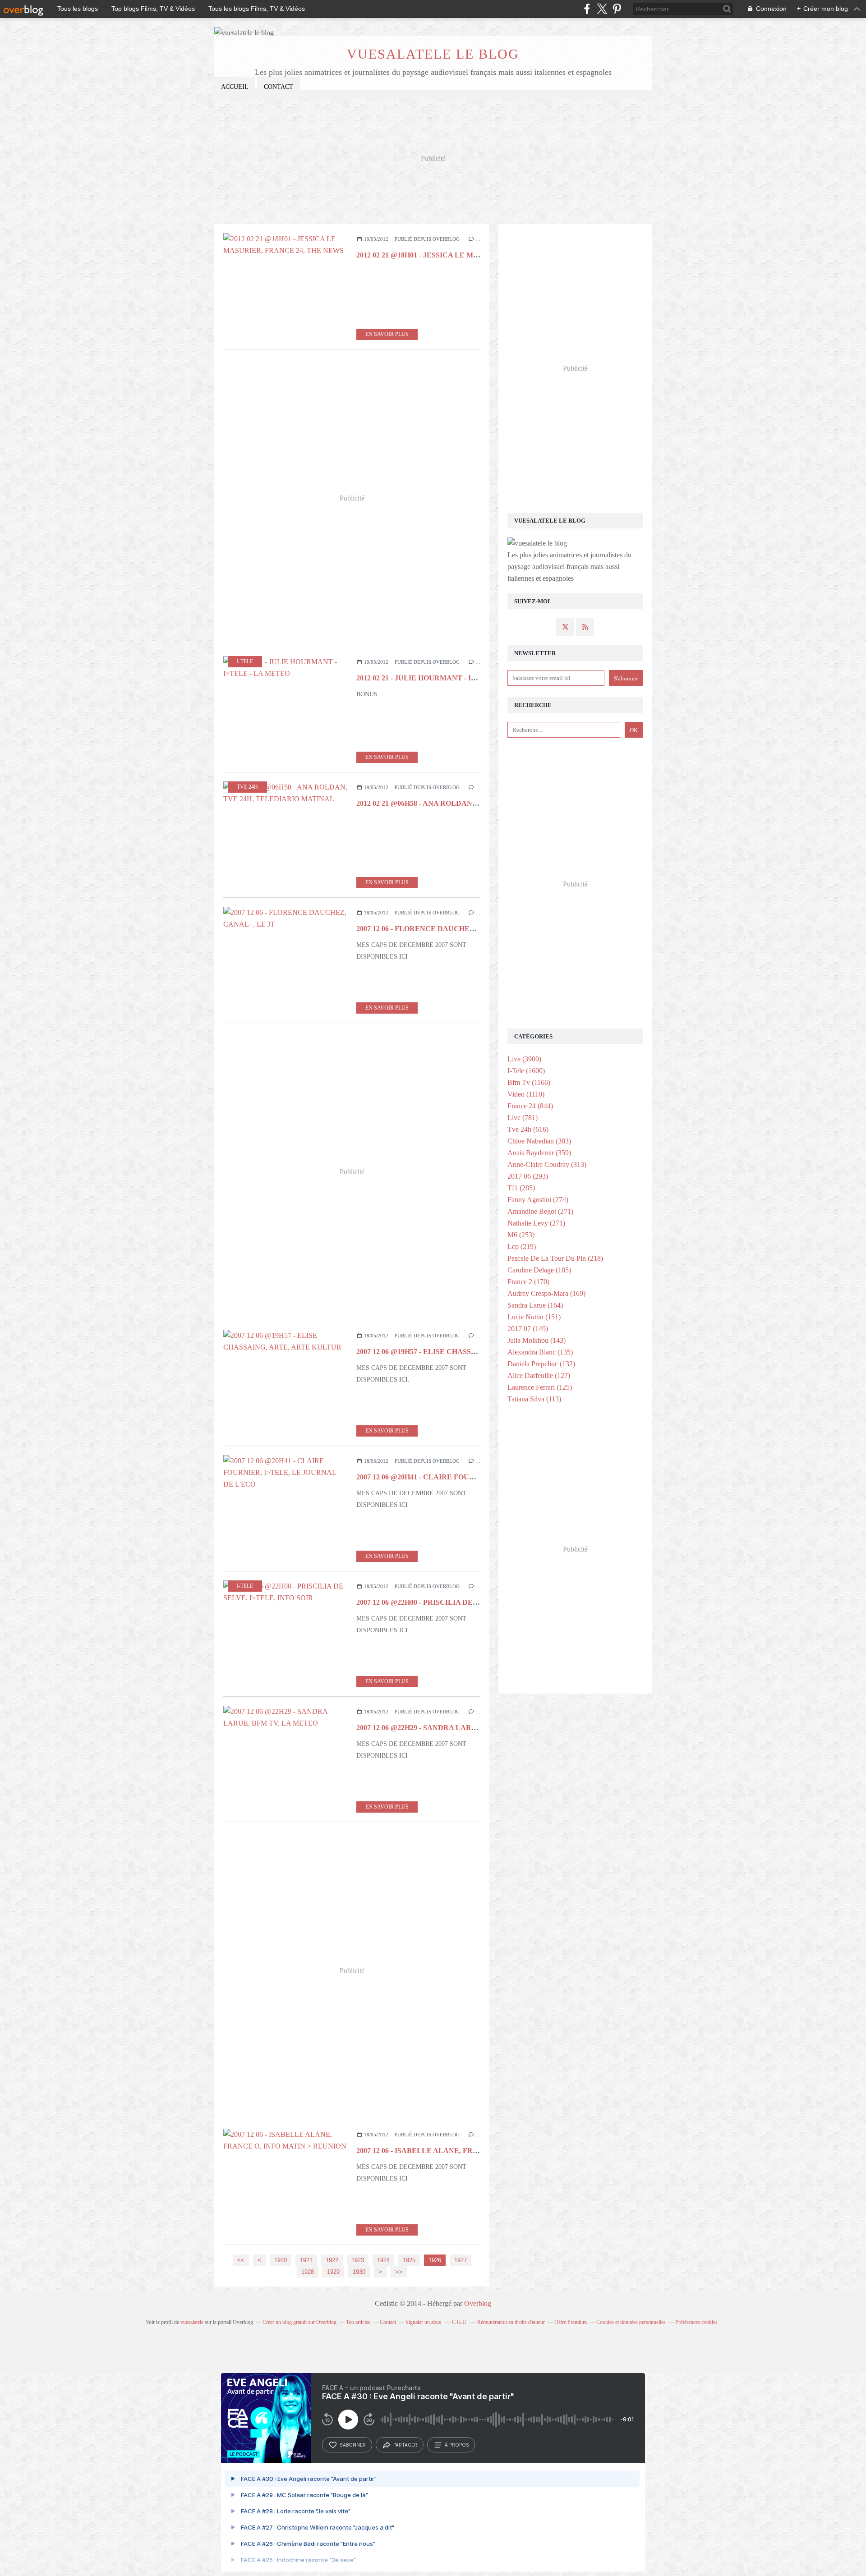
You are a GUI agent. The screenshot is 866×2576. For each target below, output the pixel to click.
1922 (332, 2260)
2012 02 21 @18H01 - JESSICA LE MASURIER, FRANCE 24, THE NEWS (474, 255)
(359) (539, 1153)
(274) (538, 1200)
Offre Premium (571, 2322)
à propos (457, 2445)
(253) (521, 1235)
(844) (530, 1106)
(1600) (526, 1071)
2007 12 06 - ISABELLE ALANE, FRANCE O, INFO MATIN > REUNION (474, 2151)
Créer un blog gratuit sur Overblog (299, 2322)
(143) (537, 1340)
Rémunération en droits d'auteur (511, 2322)
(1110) (526, 1094)
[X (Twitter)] (602, 9)
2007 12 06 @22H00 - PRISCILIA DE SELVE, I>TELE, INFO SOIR (463, 1602)
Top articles (358, 2322)
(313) (547, 1164)
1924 (383, 2260)
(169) (546, 1293)
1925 (409, 2260)
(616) (528, 1129)
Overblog (478, 2303)
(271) (540, 1211)
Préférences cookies (696, 2322)
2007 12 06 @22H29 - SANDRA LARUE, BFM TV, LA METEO (456, 1728)
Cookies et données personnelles (631, 2322)
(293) (528, 1176)
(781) (523, 1118)
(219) (522, 1247)
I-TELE (245, 661)
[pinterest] (617, 9)
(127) (539, 1375)
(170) (528, 1282)
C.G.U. (460, 2322)
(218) (555, 1258)
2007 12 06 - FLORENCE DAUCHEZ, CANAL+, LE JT (445, 929)
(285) (521, 1188)
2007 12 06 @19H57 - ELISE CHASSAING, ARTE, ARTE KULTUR (463, 1352)
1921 (306, 2260)
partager (405, 2445)
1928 (308, 2272)
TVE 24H (247, 787)
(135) (540, 1352)
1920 (281, 2260)
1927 (461, 2260)
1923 (358, 2260)
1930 (359, 2272)
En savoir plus (387, 334)
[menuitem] (235, 87)
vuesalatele (192, 2322)
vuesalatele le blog (433, 54)
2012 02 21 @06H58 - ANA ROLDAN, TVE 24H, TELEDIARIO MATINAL (475, 803)
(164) (535, 1305)
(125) (540, 1387)
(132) (541, 1364)
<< (241, 2260)
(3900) (524, 1059)
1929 (333, 2272)
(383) (539, 1141)
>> (399, 2272)
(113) (534, 1399)
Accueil (235, 87)
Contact (279, 87)
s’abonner (353, 2445)
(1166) (529, 1082)
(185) (539, 1270)
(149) (528, 1329)
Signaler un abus (424, 2322)
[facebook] (587, 9)
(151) (534, 1317)
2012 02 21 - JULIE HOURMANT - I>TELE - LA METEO (448, 678)
